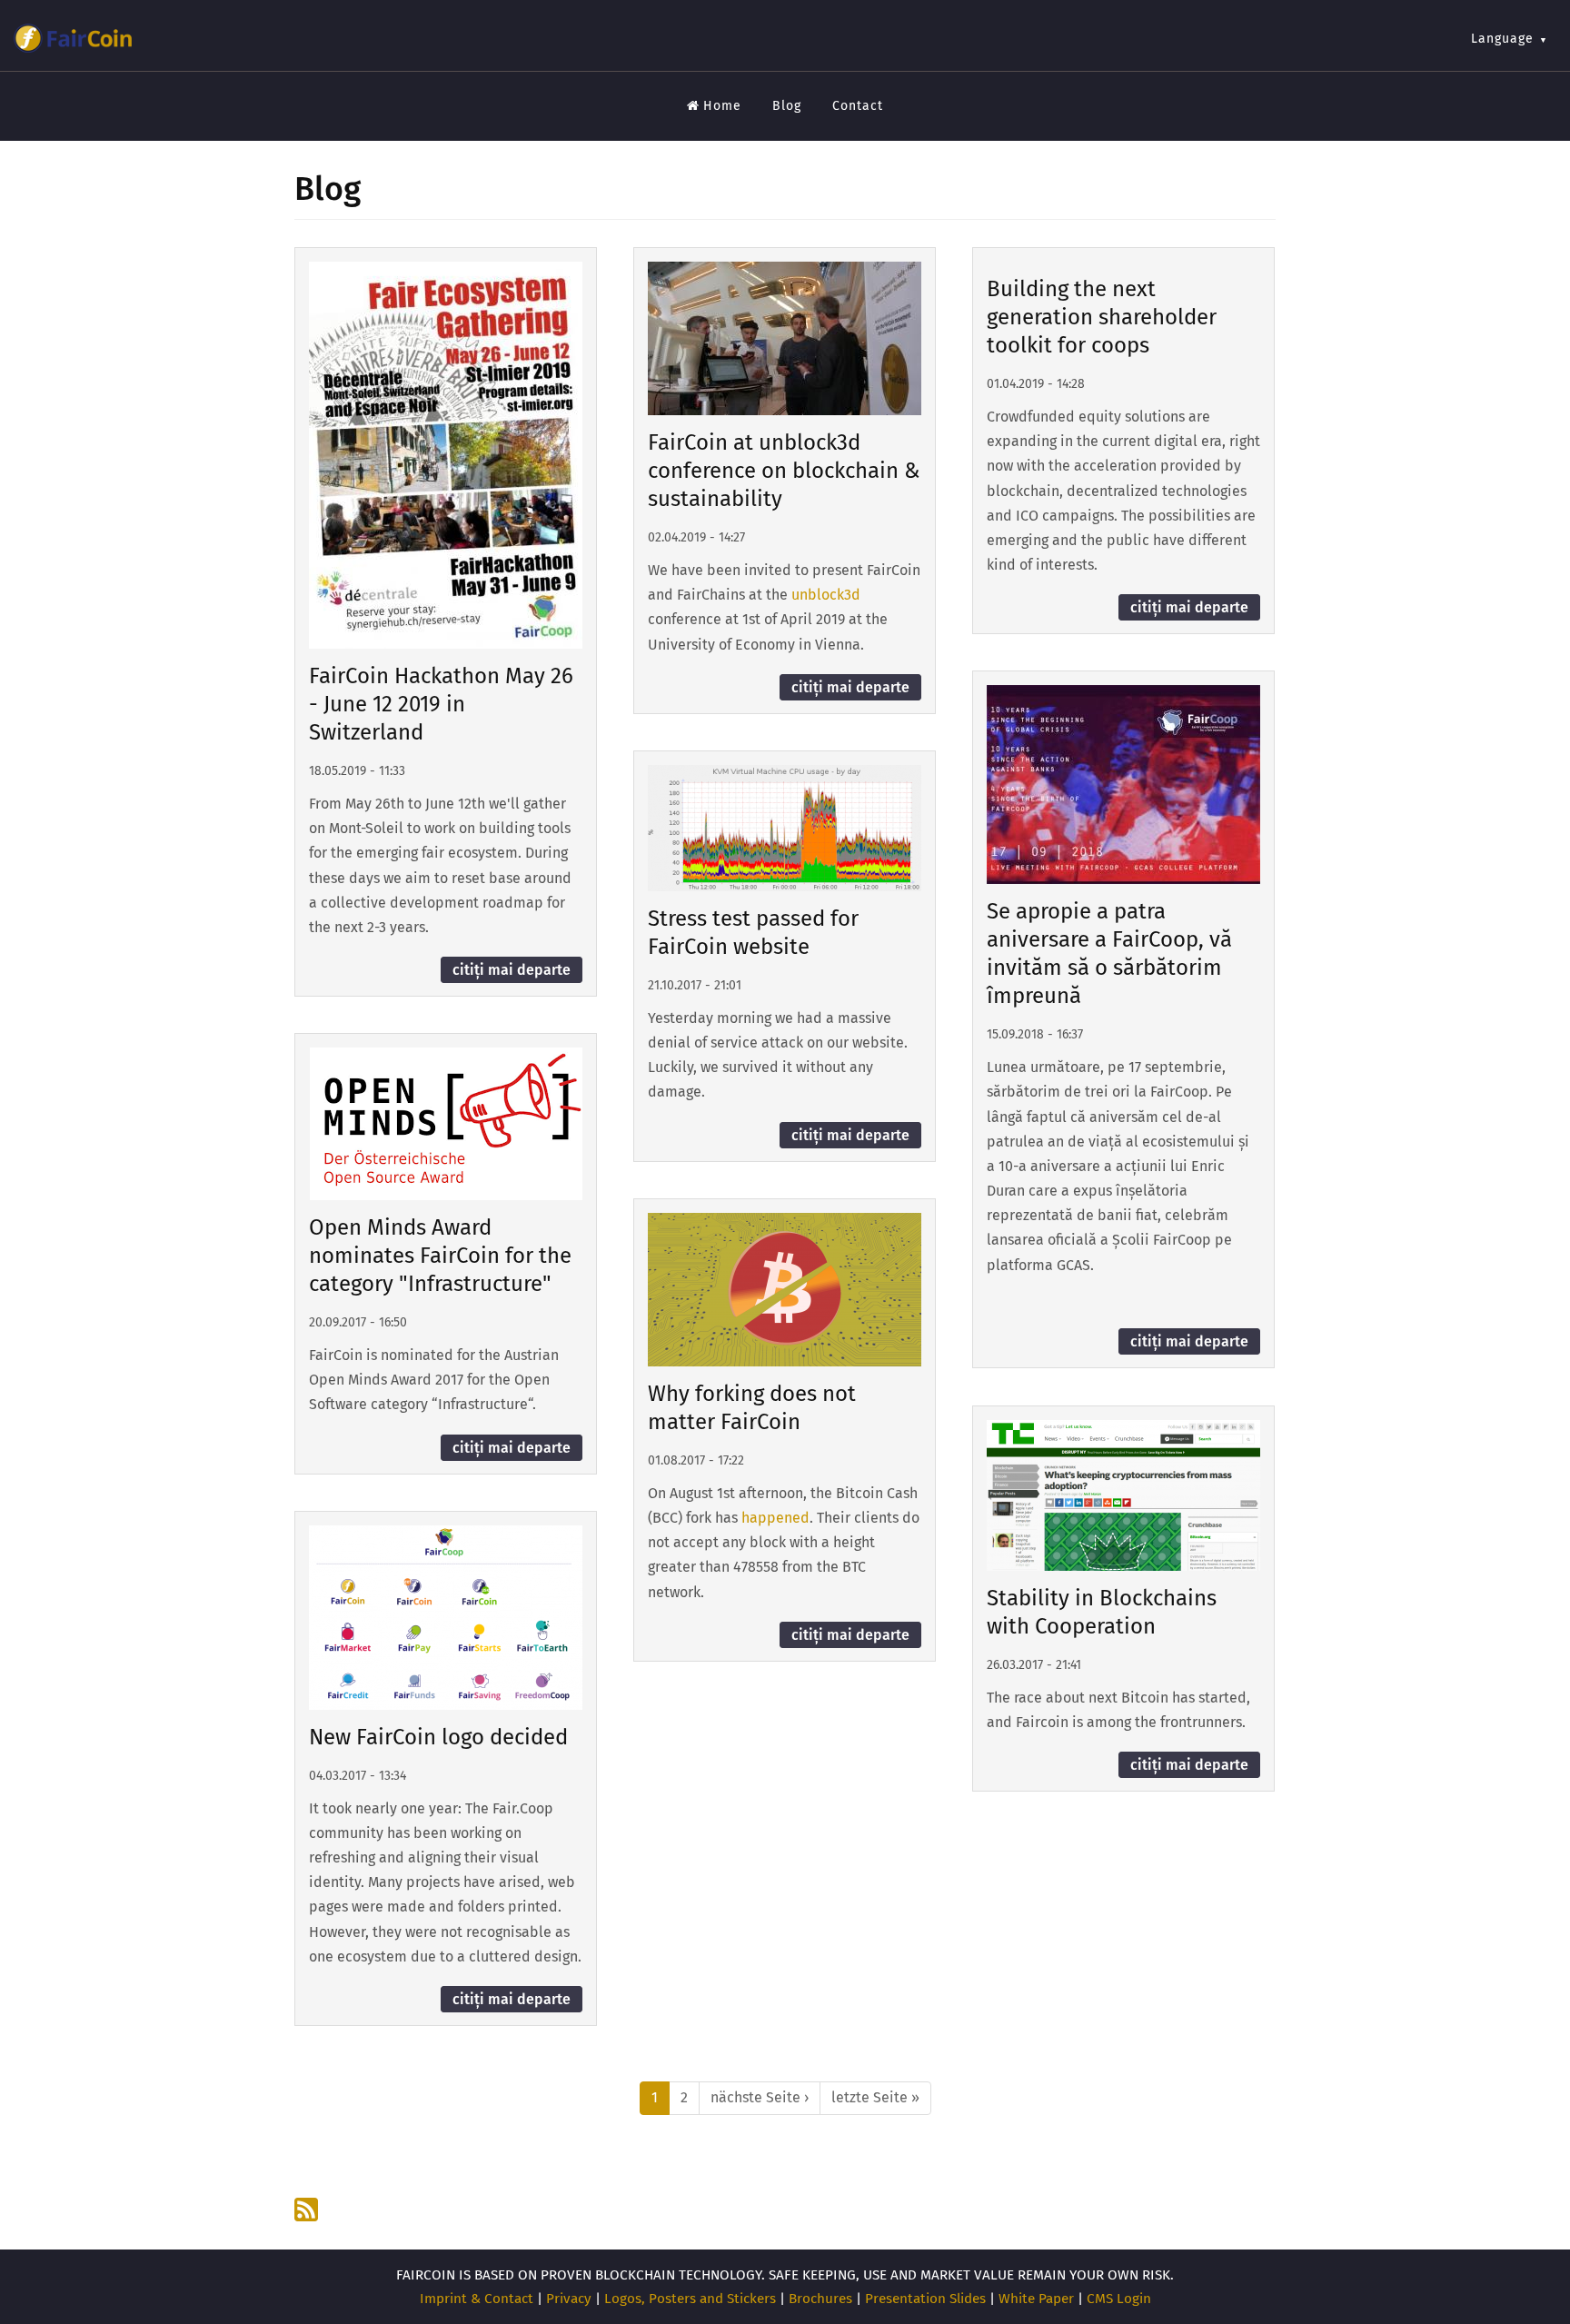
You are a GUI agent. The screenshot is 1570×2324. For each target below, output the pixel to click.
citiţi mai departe (512, 970)
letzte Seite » (875, 2097)
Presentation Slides (925, 2299)
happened (775, 1518)
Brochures (820, 2299)
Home (722, 106)
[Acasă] (73, 38)
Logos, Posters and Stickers (690, 2299)
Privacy (569, 2299)
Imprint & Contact (477, 2299)
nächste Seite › (760, 2097)
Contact (858, 106)
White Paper (1036, 2299)
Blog (787, 106)
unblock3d (826, 595)
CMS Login (1119, 2299)
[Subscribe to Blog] (308, 2210)
